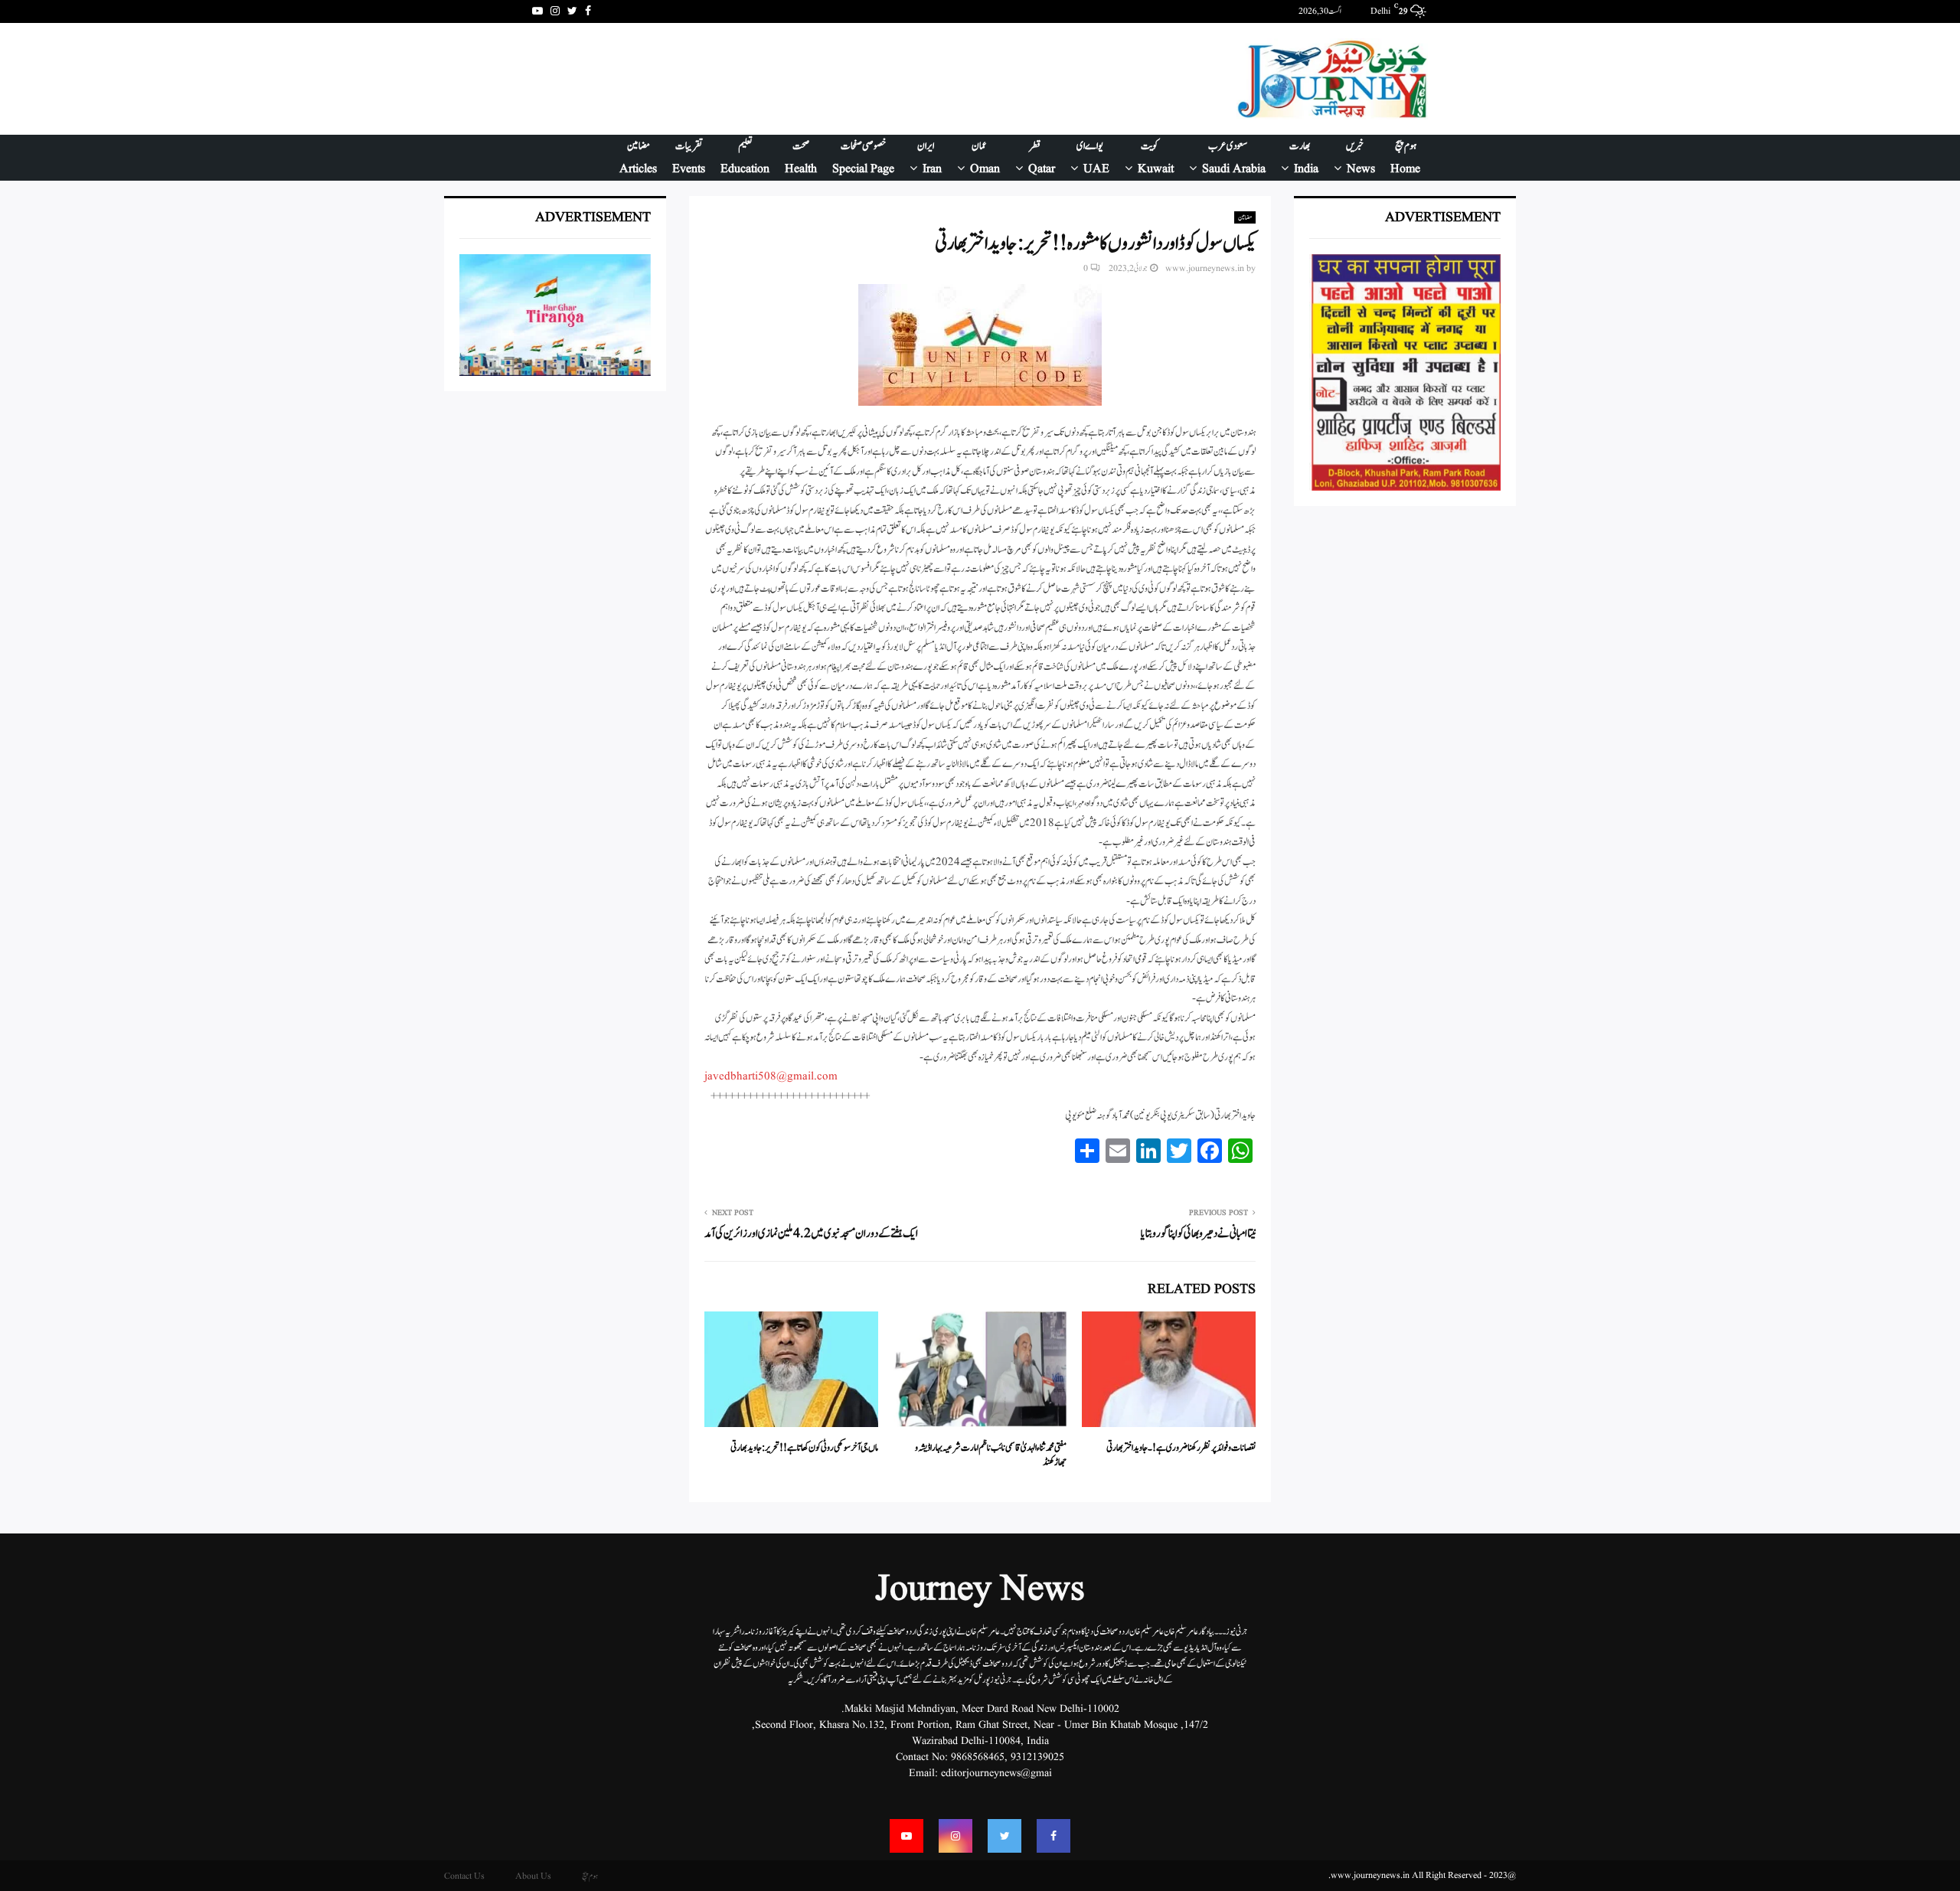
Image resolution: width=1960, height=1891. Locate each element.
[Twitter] (1004, 1836)
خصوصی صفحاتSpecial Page (863, 158)
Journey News (980, 1590)
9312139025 (1037, 1757)
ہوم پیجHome (1405, 158)
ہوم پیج (590, 1876)
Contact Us (464, 1876)
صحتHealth (801, 158)
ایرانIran (929, 158)
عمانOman (985, 158)
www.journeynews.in (1205, 268)
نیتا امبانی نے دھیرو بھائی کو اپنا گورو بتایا (1198, 1234)
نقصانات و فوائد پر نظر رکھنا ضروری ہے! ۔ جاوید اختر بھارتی (1181, 1448)
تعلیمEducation (745, 158)
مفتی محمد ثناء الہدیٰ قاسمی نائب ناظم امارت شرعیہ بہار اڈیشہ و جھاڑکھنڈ (991, 1456)
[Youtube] (906, 1836)
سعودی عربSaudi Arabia (1234, 158)
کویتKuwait (1156, 158)
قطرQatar (1042, 158)
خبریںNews (1361, 158)
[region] (811, 79)
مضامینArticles (638, 158)
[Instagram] (955, 1836)
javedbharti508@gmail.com (771, 1077)
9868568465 (978, 1757)
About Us (533, 1876)
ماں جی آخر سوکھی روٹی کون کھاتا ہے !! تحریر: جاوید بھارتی (804, 1448)
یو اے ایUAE (1093, 158)
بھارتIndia (1304, 158)
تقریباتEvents (689, 158)
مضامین (1245, 217)
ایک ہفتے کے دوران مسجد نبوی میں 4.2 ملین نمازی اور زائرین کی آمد (811, 1234)
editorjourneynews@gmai (996, 1773)
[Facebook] (1053, 1836)
